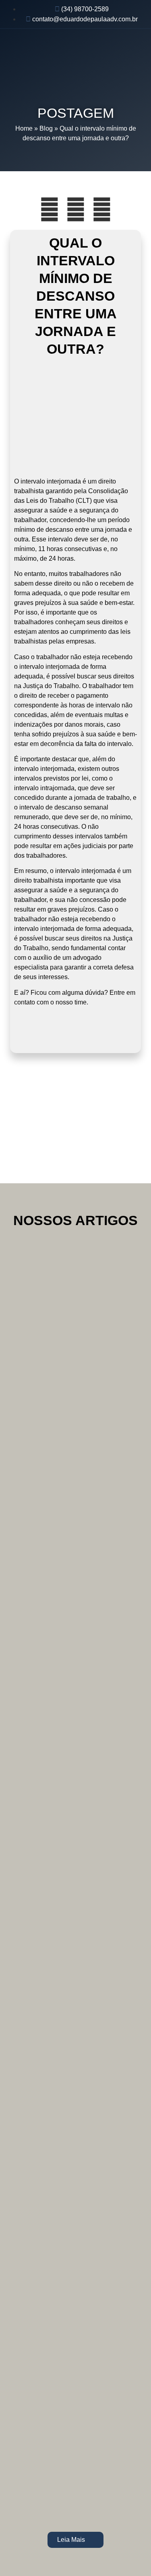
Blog (46, 128)
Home (24, 128)
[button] (138, 49)
